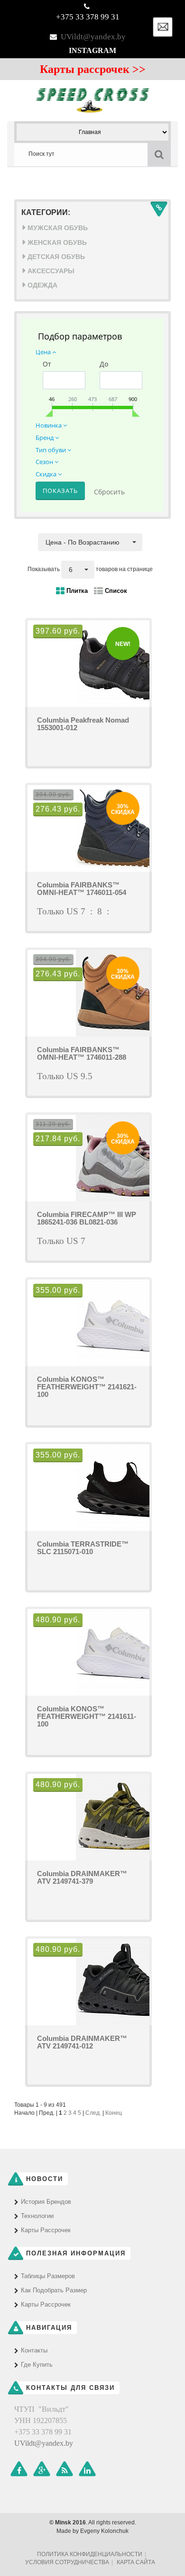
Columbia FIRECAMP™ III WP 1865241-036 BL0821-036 (87, 1218)
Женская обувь (56, 242)
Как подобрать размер (54, 2290)
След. (93, 2113)
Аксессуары (50, 271)
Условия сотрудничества (67, 2562)
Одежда (42, 285)
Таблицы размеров (48, 2276)
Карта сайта (136, 2562)
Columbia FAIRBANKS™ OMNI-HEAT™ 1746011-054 (82, 889)
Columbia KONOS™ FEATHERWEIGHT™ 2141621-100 (87, 1387)
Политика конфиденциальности (90, 2554)
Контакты (34, 2350)
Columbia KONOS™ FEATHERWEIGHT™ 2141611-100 (87, 1716)
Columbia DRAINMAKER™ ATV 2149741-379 (82, 1877)
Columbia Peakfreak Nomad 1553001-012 (83, 724)
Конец (114, 2113)
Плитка (76, 591)
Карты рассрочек (46, 2230)
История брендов (46, 2202)
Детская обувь (55, 257)
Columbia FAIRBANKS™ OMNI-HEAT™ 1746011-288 (82, 1053)
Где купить (37, 2365)
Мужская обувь (57, 228)
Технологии (37, 2216)
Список (115, 591)
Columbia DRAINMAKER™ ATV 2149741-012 (82, 2042)
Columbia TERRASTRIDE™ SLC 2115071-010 (83, 1548)
